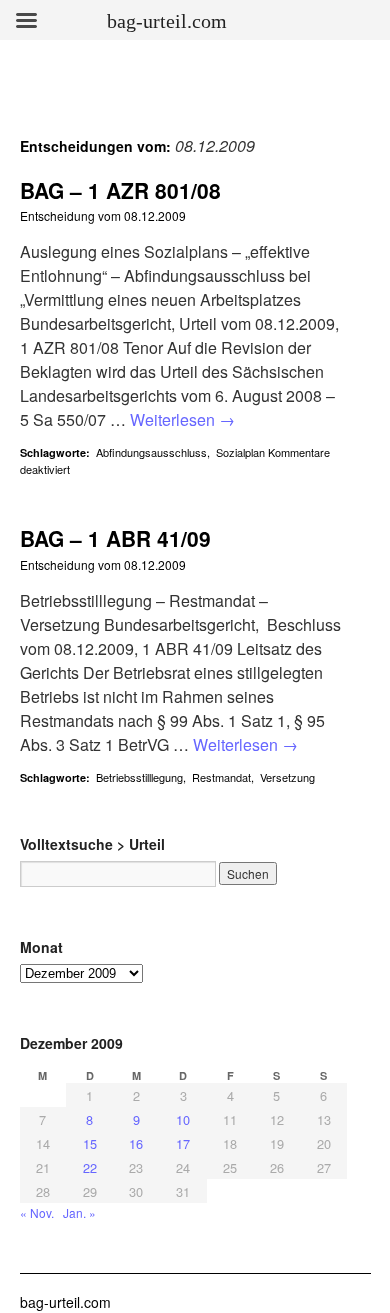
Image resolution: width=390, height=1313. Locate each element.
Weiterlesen (182, 419)
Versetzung (287, 777)
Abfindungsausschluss (151, 452)
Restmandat (221, 777)
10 (183, 1119)
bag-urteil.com (65, 1302)
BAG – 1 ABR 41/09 (115, 538)
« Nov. (37, 1212)
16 (136, 1143)
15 (90, 1143)
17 (183, 1143)
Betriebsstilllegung (139, 777)
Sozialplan (240, 452)
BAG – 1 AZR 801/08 (120, 190)
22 (90, 1167)
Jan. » (79, 1212)
